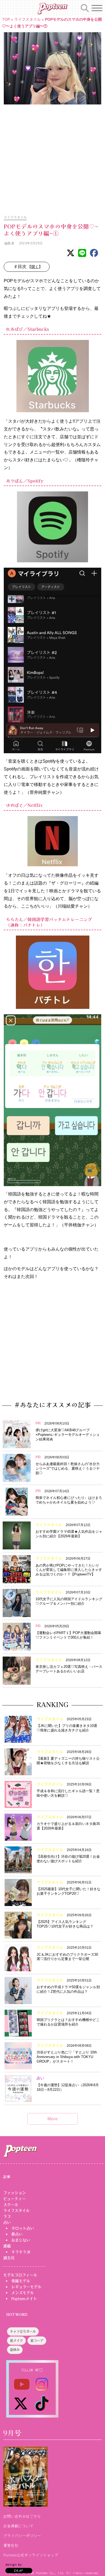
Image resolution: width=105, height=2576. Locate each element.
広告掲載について (18, 2526)
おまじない (21, 2240)
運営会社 (11, 2545)
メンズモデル (23, 2293)
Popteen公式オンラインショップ (31, 2555)
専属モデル (21, 2281)
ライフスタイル (27, 19)
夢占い (17, 2234)
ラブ (7, 2216)
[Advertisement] (52, 157)
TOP (6, 19)
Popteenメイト (24, 2299)
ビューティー (15, 2199)
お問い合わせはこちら (22, 2516)
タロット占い (23, 2228)
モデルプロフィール (20, 2275)
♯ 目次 (29, 267)
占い (7, 2222)
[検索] (85, 7)
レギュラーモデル (26, 2287)
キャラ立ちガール (23, 2332)
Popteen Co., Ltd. (50, 2573)
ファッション (15, 2193)
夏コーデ (37, 2341)
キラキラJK (21, 2252)
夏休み (15, 2350)
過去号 (9, 2258)
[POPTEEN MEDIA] (52, 9)
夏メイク (16, 2341)
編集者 (9, 243)
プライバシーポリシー (22, 2535)
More (52, 2119)
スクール (11, 2205)
